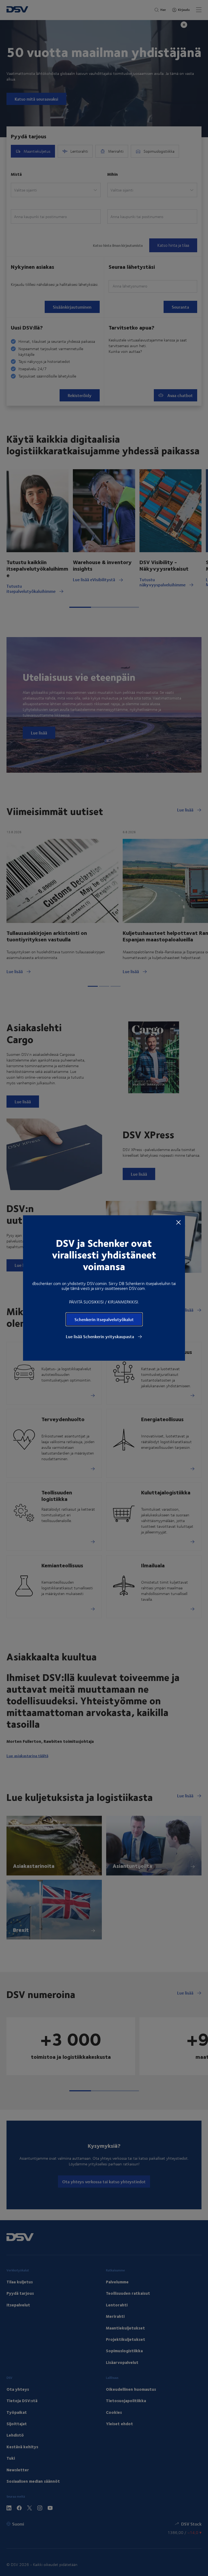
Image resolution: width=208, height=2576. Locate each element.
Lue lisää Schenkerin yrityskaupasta (100, 1337)
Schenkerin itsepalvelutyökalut (104, 1319)
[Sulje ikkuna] (178, 1222)
